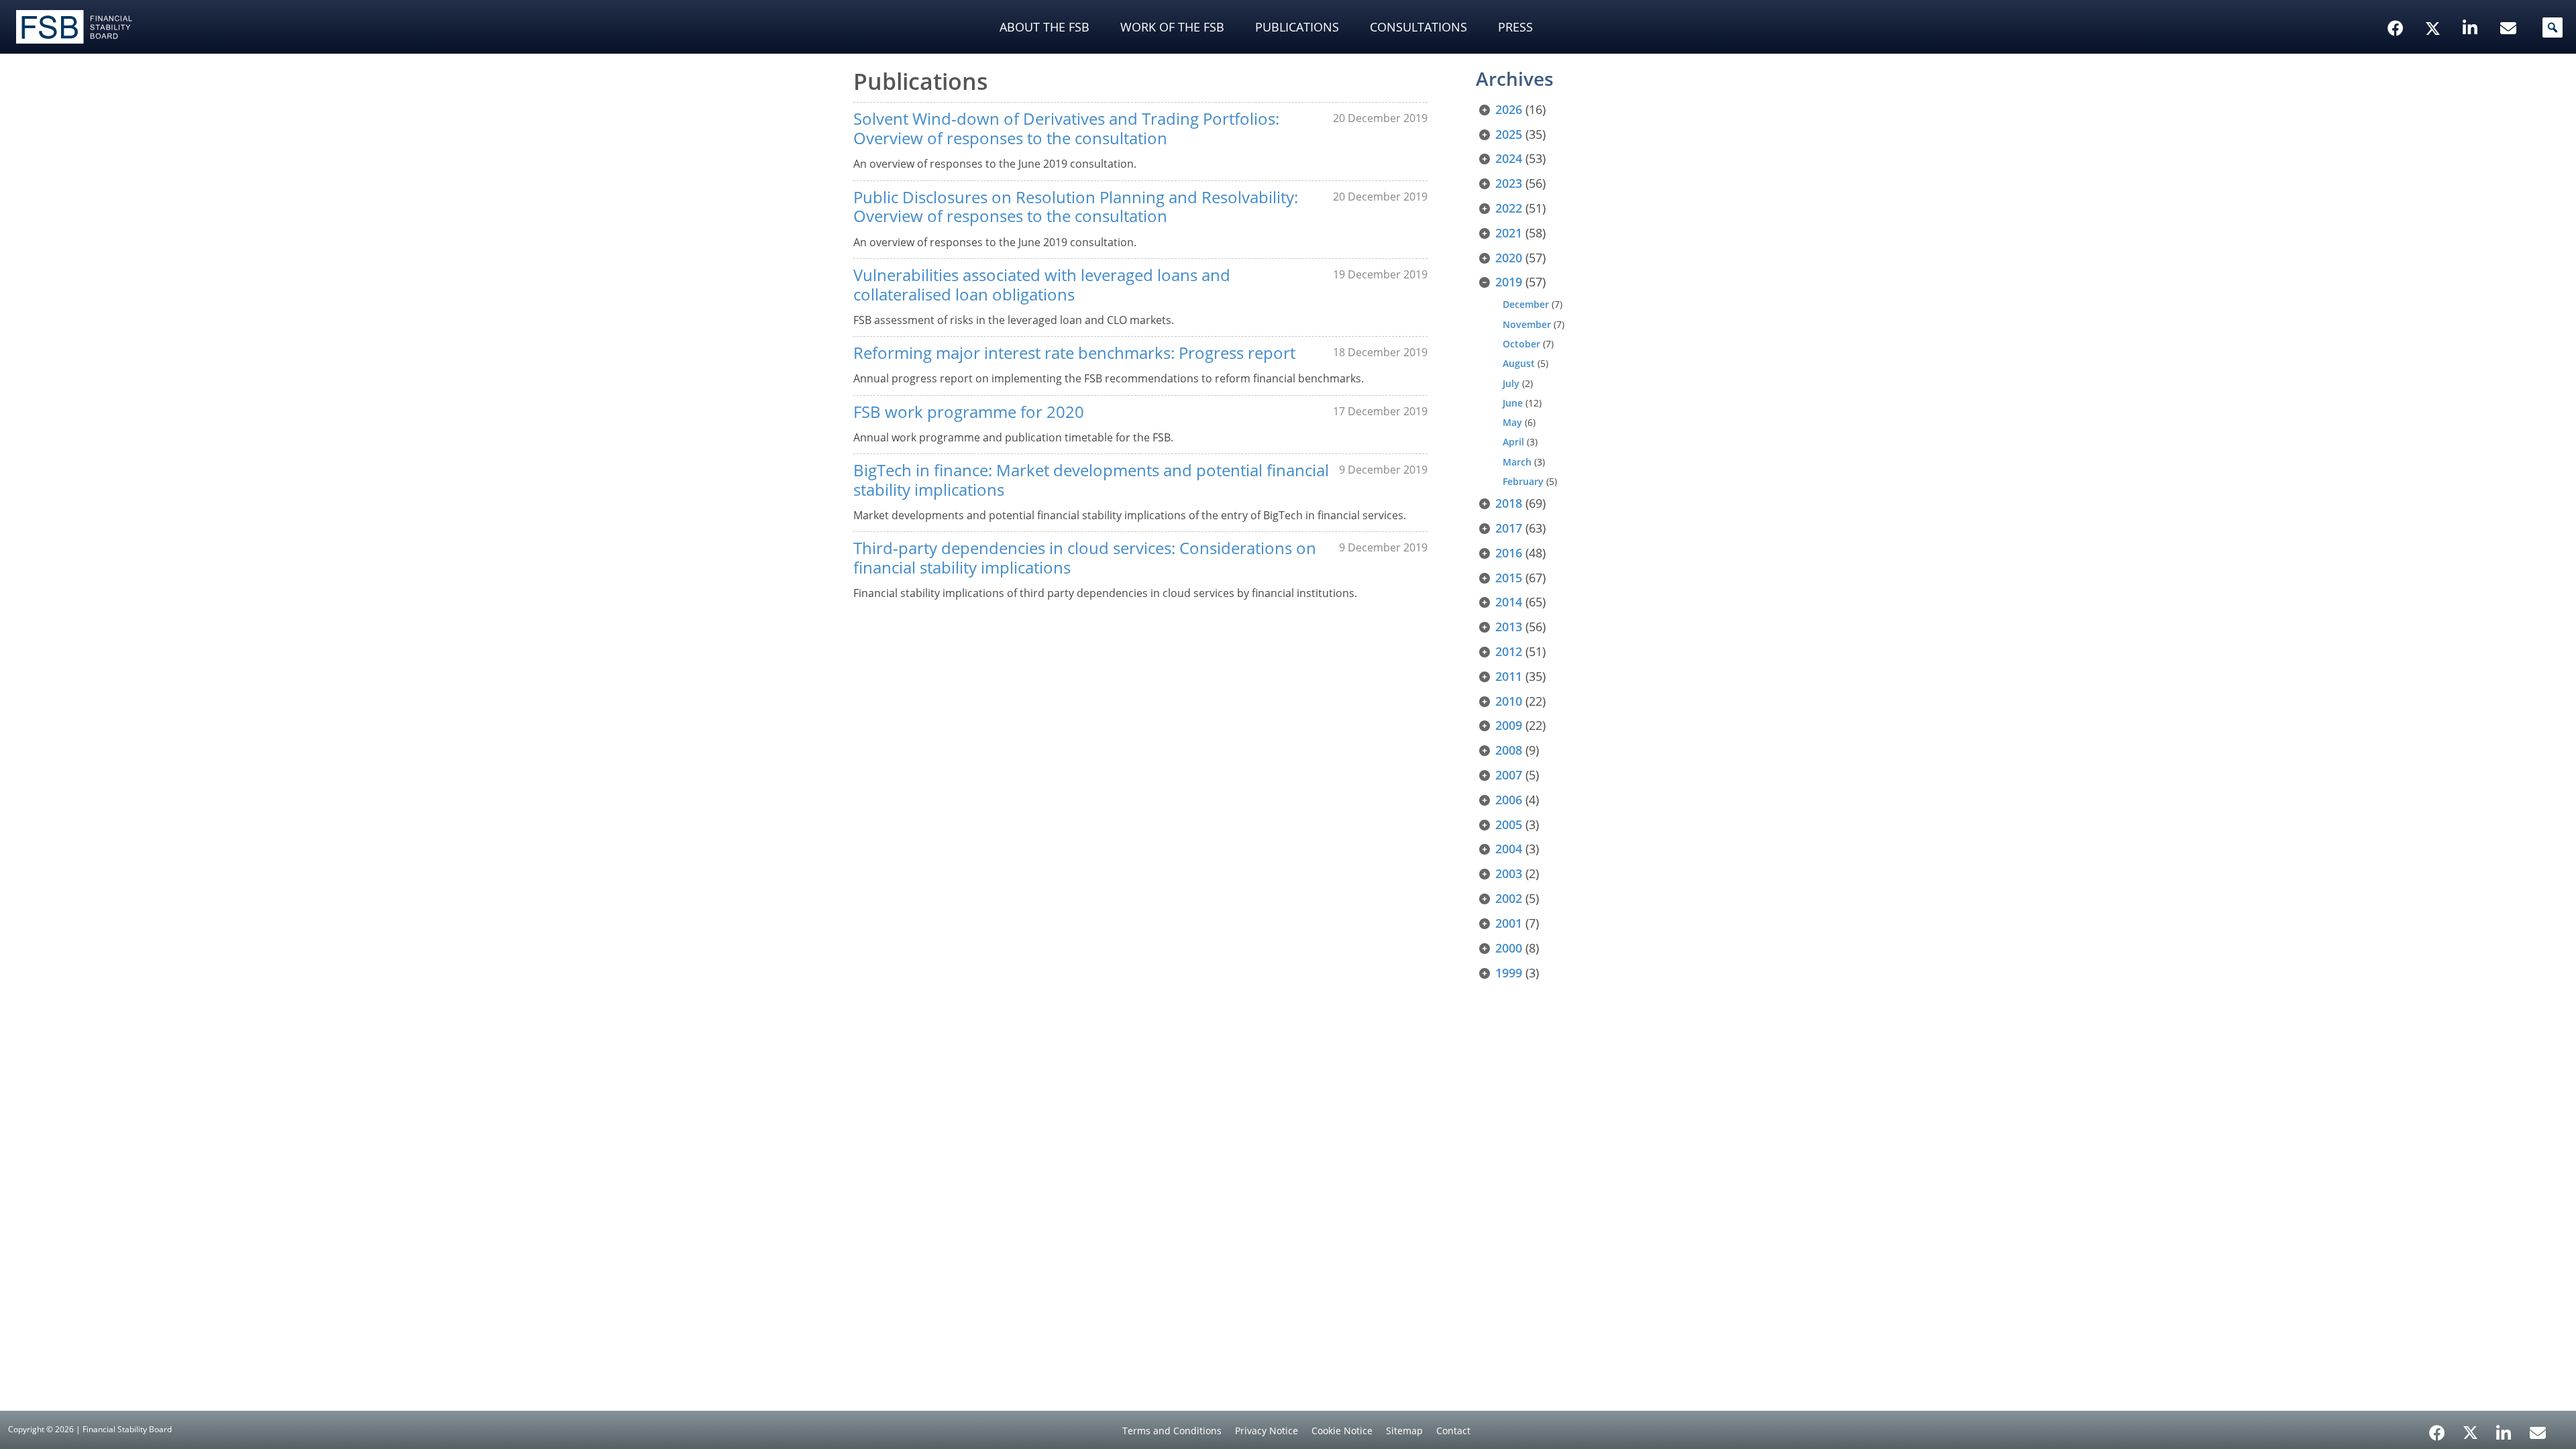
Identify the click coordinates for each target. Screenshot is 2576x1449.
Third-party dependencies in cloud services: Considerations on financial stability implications (1085, 557)
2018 (1509, 503)
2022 (1509, 208)
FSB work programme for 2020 (969, 412)
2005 (1509, 824)
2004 (1509, 849)
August (1519, 363)
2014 (1509, 602)
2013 (1509, 627)
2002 (1509, 898)
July (1511, 383)
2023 (1509, 183)
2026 (1509, 109)
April (1513, 442)
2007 (1509, 775)
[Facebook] (2437, 1428)
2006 (1509, 800)
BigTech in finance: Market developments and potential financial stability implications (1091, 480)
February (1523, 481)
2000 (1509, 948)
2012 (1509, 651)
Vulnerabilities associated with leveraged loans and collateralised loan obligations (1042, 284)
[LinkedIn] (2504, 1428)
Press (1515, 27)
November (1527, 324)
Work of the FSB (1172, 27)
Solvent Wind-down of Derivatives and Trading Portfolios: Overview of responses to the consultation (1066, 128)
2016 (1509, 553)
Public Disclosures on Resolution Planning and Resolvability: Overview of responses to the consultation (1076, 207)
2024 (1509, 158)
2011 (1509, 676)
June (1513, 403)
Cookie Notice (1342, 1431)
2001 (1509, 923)
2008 (1509, 750)
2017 (1509, 528)
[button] (2553, 28)
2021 (1509, 233)
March (1517, 462)
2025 (1509, 134)
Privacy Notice (1267, 1431)
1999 (1509, 973)
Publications (1297, 27)
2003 (1509, 873)
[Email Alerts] (2538, 1432)
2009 (1509, 725)
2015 (1509, 578)
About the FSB (1044, 27)
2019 (1509, 282)
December (1526, 304)
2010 (1509, 701)
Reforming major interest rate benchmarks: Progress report (1074, 353)
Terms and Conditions (1172, 1431)
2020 (1509, 258)
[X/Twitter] (2435, 7)
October (1521, 344)
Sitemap (1404, 1431)
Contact (1453, 1431)
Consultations (1418, 27)
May (1512, 422)
